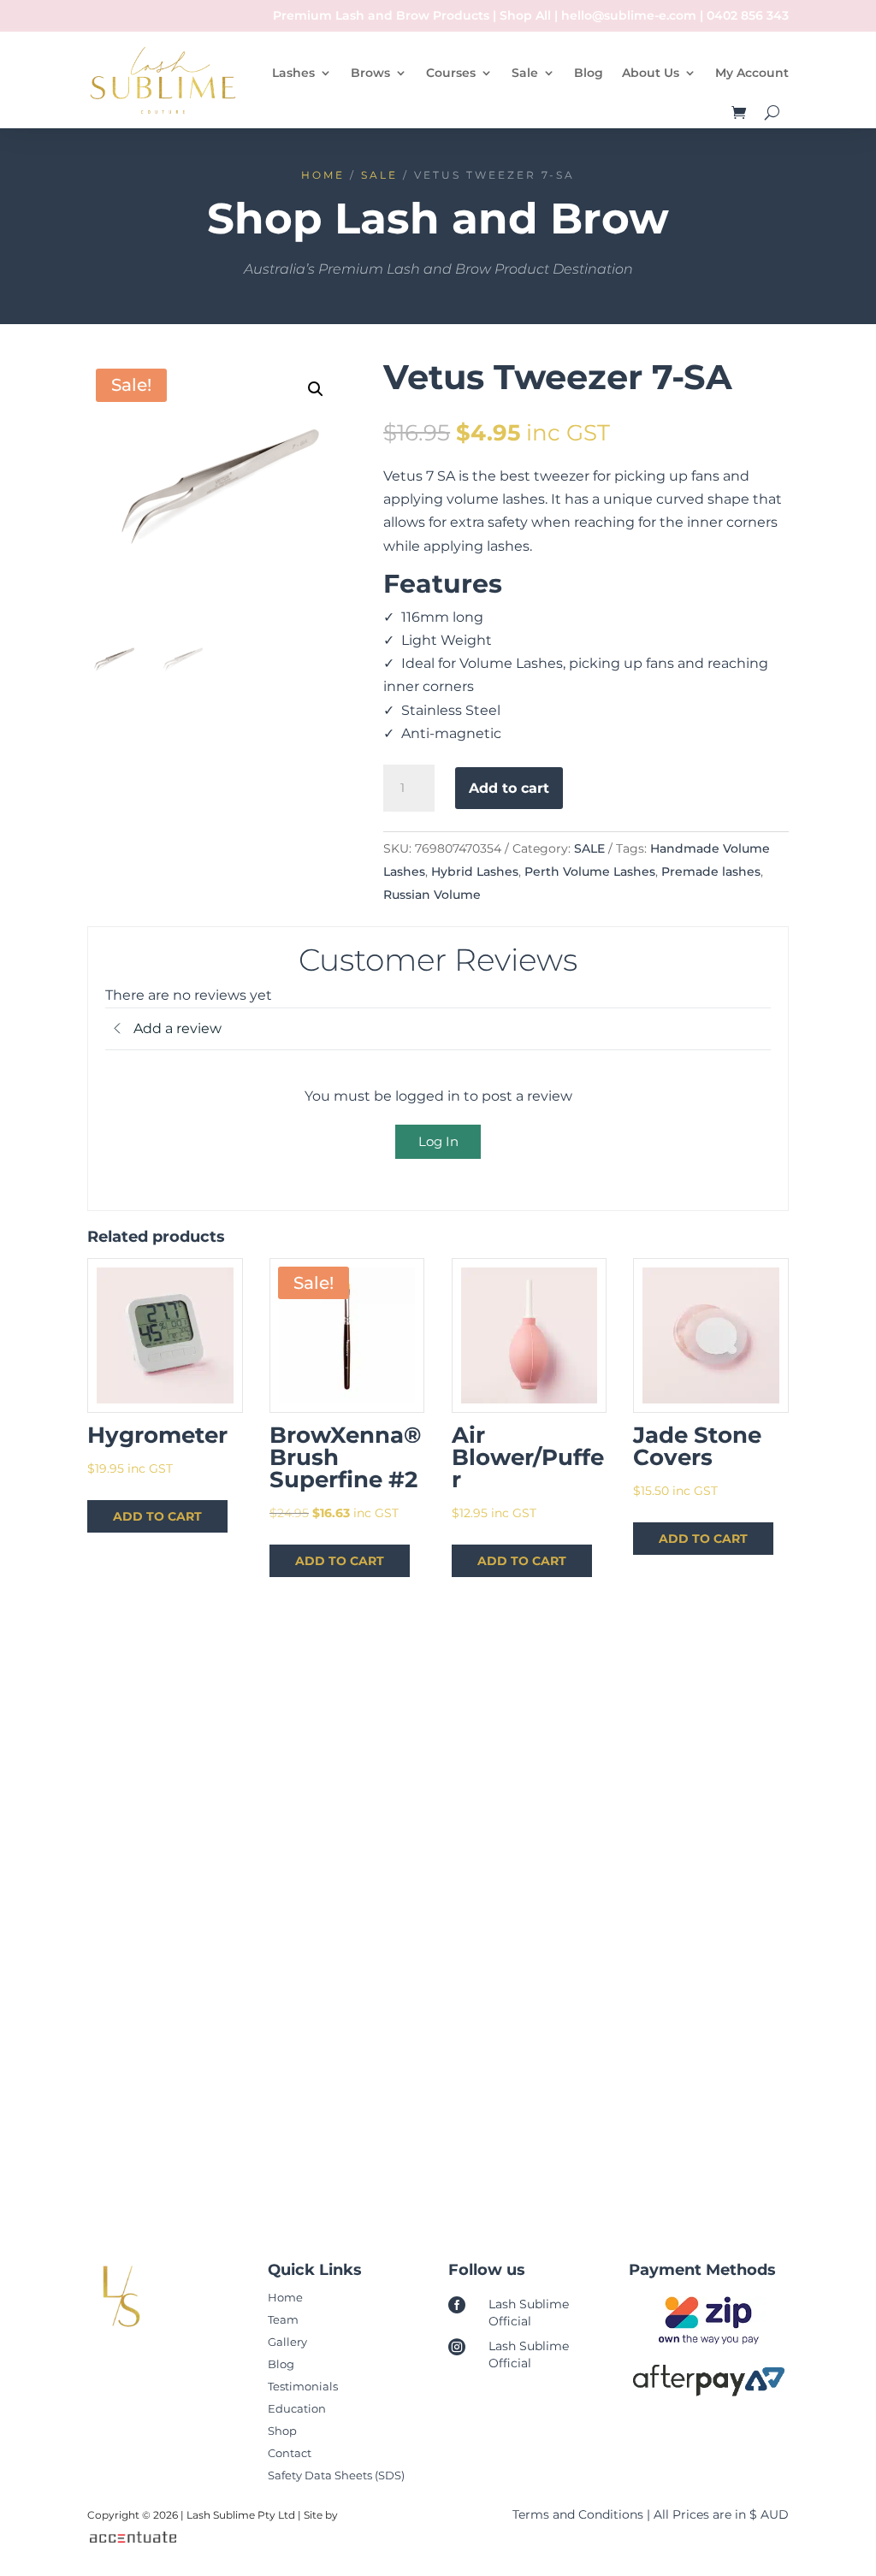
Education (297, 2408)
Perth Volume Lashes (590, 871)
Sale (525, 73)
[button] (316, 389)
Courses (451, 73)
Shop (282, 2431)
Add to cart (509, 788)
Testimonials (303, 2386)
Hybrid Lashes (475, 871)
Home (323, 175)
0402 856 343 (748, 15)
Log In (438, 1141)
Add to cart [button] (157, 1516)
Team (283, 2319)
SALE (379, 175)
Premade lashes (711, 871)
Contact (290, 2453)
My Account (752, 73)
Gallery (287, 2342)
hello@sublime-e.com (629, 15)
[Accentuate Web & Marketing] (131, 2539)
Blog (589, 73)
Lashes (293, 73)
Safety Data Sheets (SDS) (336, 2475)
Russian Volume (432, 895)
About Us (651, 73)
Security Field (170, 1955)
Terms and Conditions (578, 2514)
